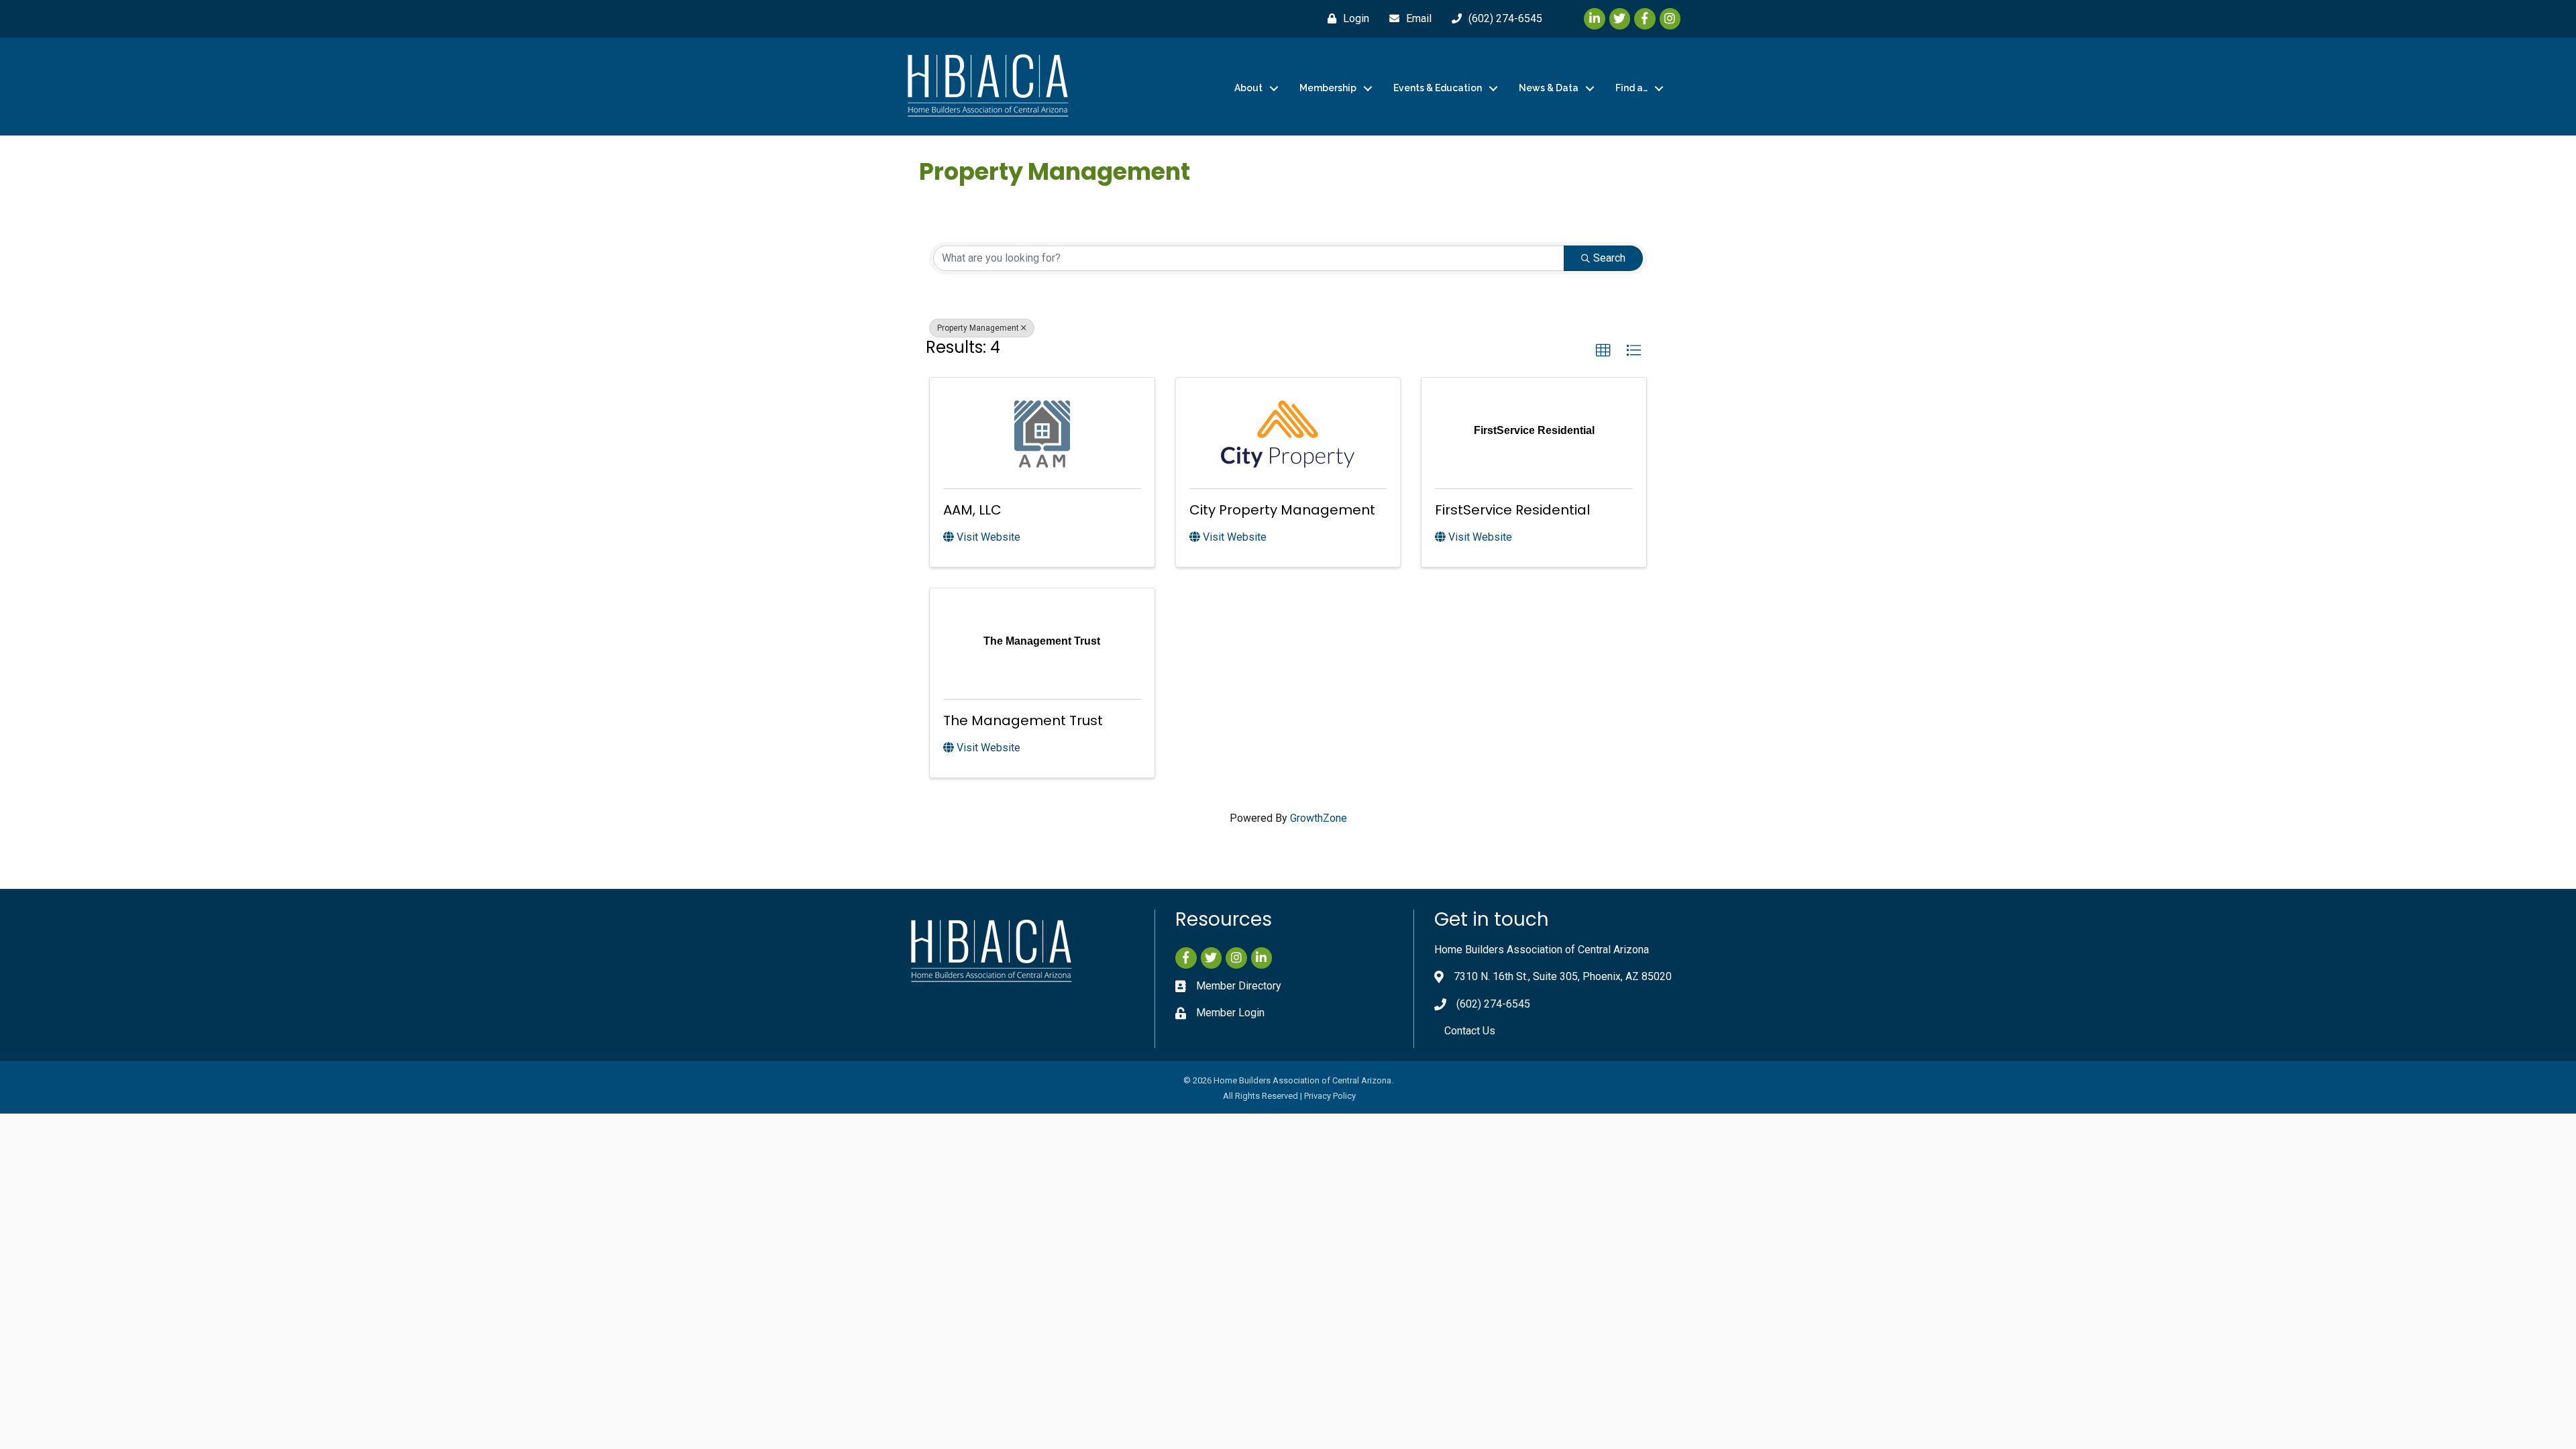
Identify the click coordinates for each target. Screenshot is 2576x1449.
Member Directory (1239, 986)
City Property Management (1282, 510)
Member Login (1230, 1013)
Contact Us (1470, 1031)
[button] (1603, 351)
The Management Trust (1023, 720)
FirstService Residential (1512, 510)
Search (1609, 258)
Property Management (978, 328)
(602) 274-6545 (1493, 1004)
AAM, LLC (972, 510)
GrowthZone (1319, 818)
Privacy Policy (1330, 1096)
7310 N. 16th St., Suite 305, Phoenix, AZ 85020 (1563, 976)
